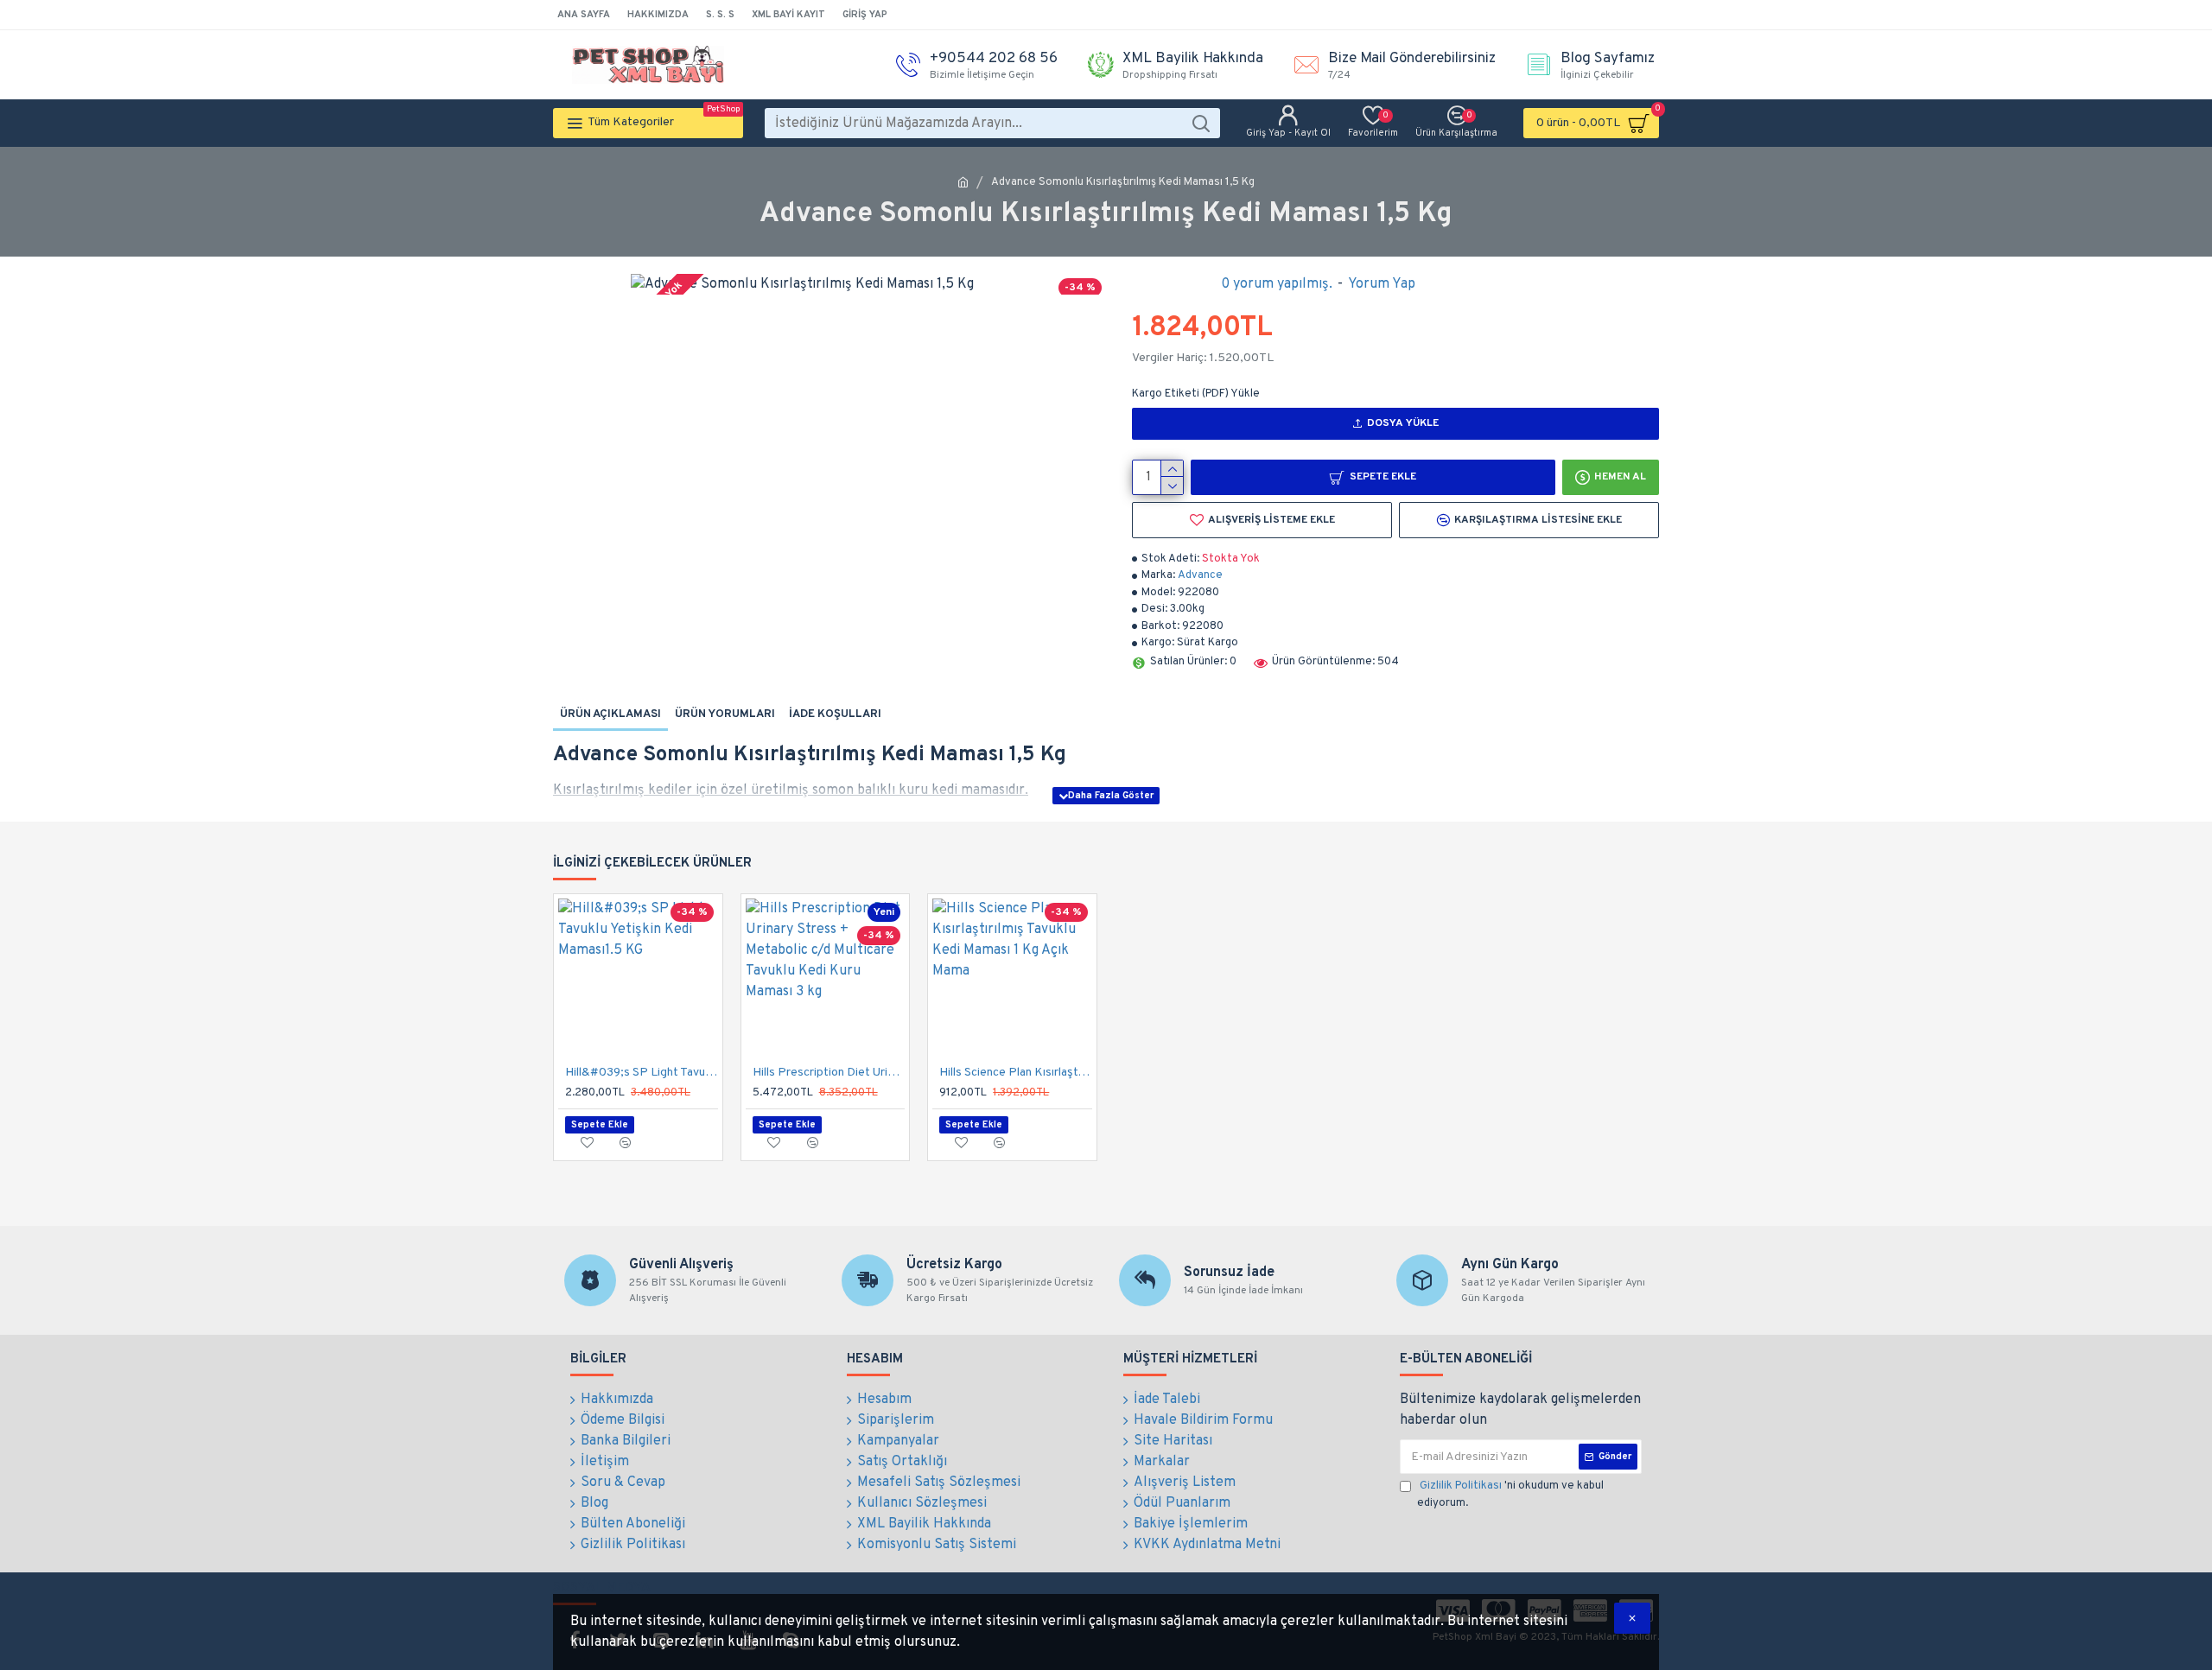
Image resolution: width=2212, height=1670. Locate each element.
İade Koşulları (835, 714)
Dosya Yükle (1403, 423)
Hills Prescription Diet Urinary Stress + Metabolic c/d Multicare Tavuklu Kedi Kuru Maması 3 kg (829, 1073)
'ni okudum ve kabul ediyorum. (1510, 1495)
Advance (1200, 575)
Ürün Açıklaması (610, 714)
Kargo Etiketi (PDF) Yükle (1196, 394)
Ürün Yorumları (725, 714)
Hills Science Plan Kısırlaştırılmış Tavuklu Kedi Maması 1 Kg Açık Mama (1016, 1073)
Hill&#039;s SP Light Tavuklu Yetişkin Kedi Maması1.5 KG (642, 1073)
